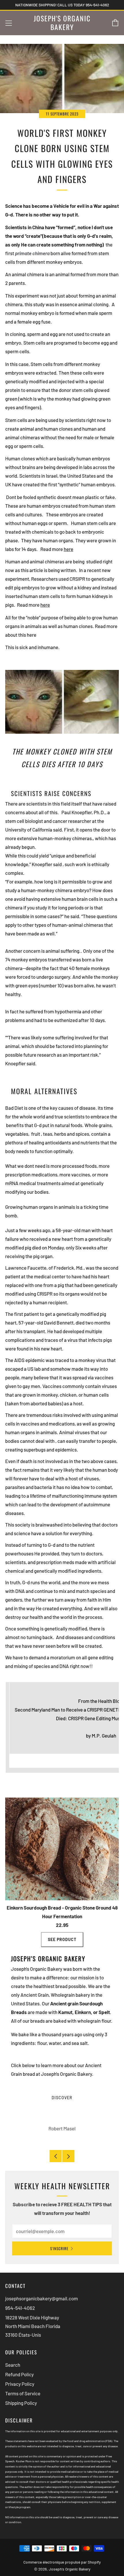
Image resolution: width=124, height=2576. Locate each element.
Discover (62, 2098)
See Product (62, 1939)
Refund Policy (19, 2374)
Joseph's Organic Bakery (62, 23)
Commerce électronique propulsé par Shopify (62, 2562)
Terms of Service (23, 2393)
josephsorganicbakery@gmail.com (42, 2298)
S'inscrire (59, 2248)
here (45, 605)
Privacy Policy (20, 2384)
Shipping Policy (21, 2403)
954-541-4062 (20, 2308)
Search (13, 2365)
